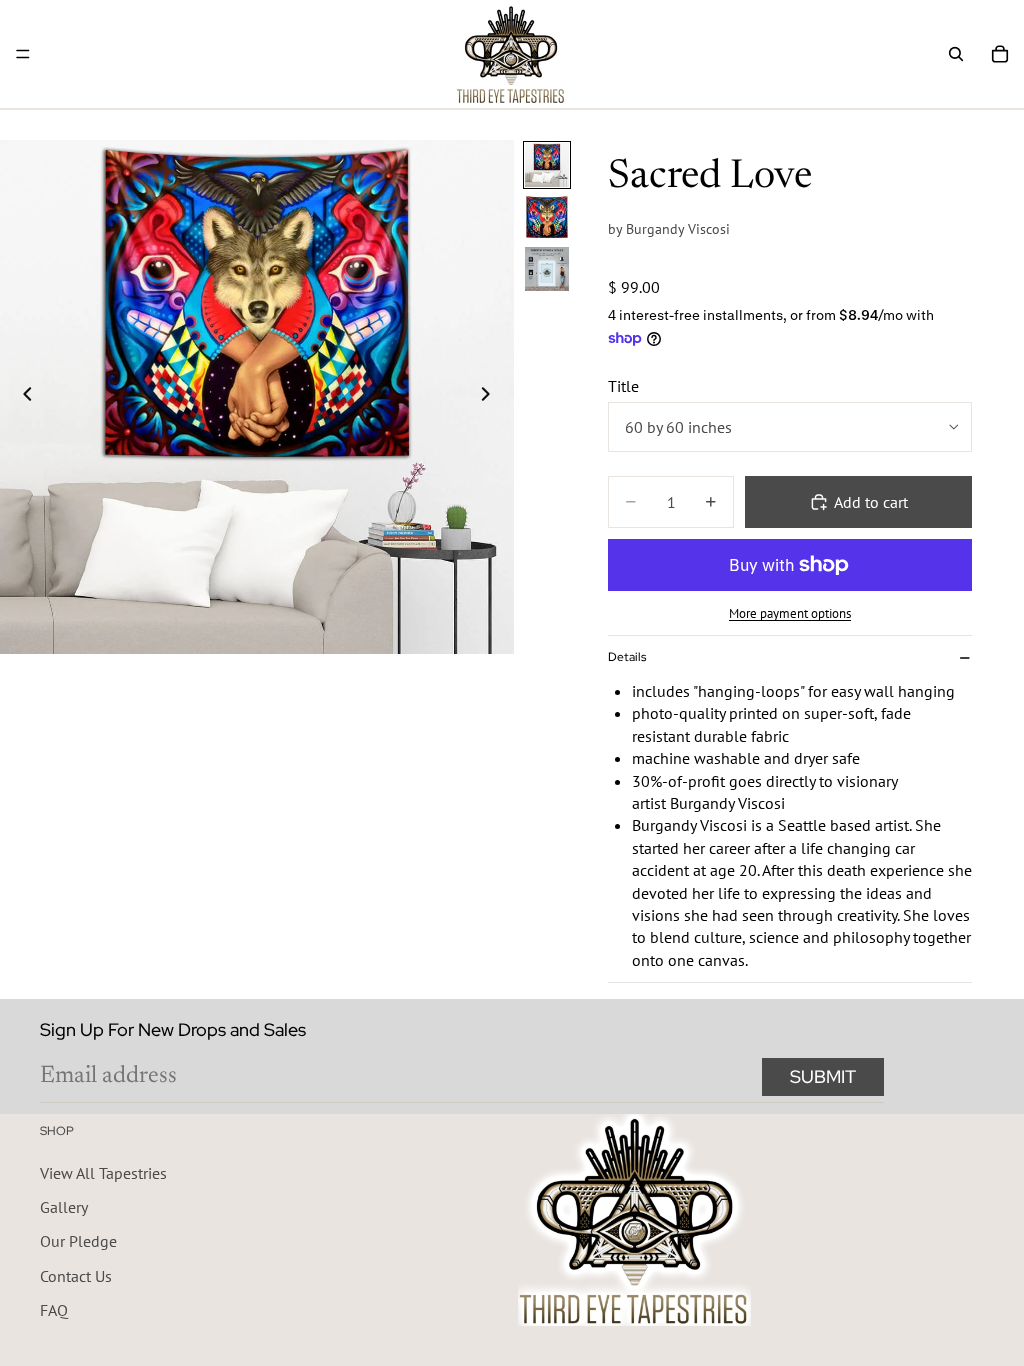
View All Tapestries (103, 1172)
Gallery (64, 1207)
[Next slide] (492, 397)
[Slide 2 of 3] (547, 217)
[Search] (956, 54)
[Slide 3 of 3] (547, 269)
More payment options (790, 613)
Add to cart (871, 502)
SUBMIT (823, 1076)
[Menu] (23, 54)
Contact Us (76, 1275)
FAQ (54, 1310)
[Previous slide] (22, 397)
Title (623, 386)
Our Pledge (78, 1241)
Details (627, 657)
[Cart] (1000, 54)
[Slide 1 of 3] (547, 165)
